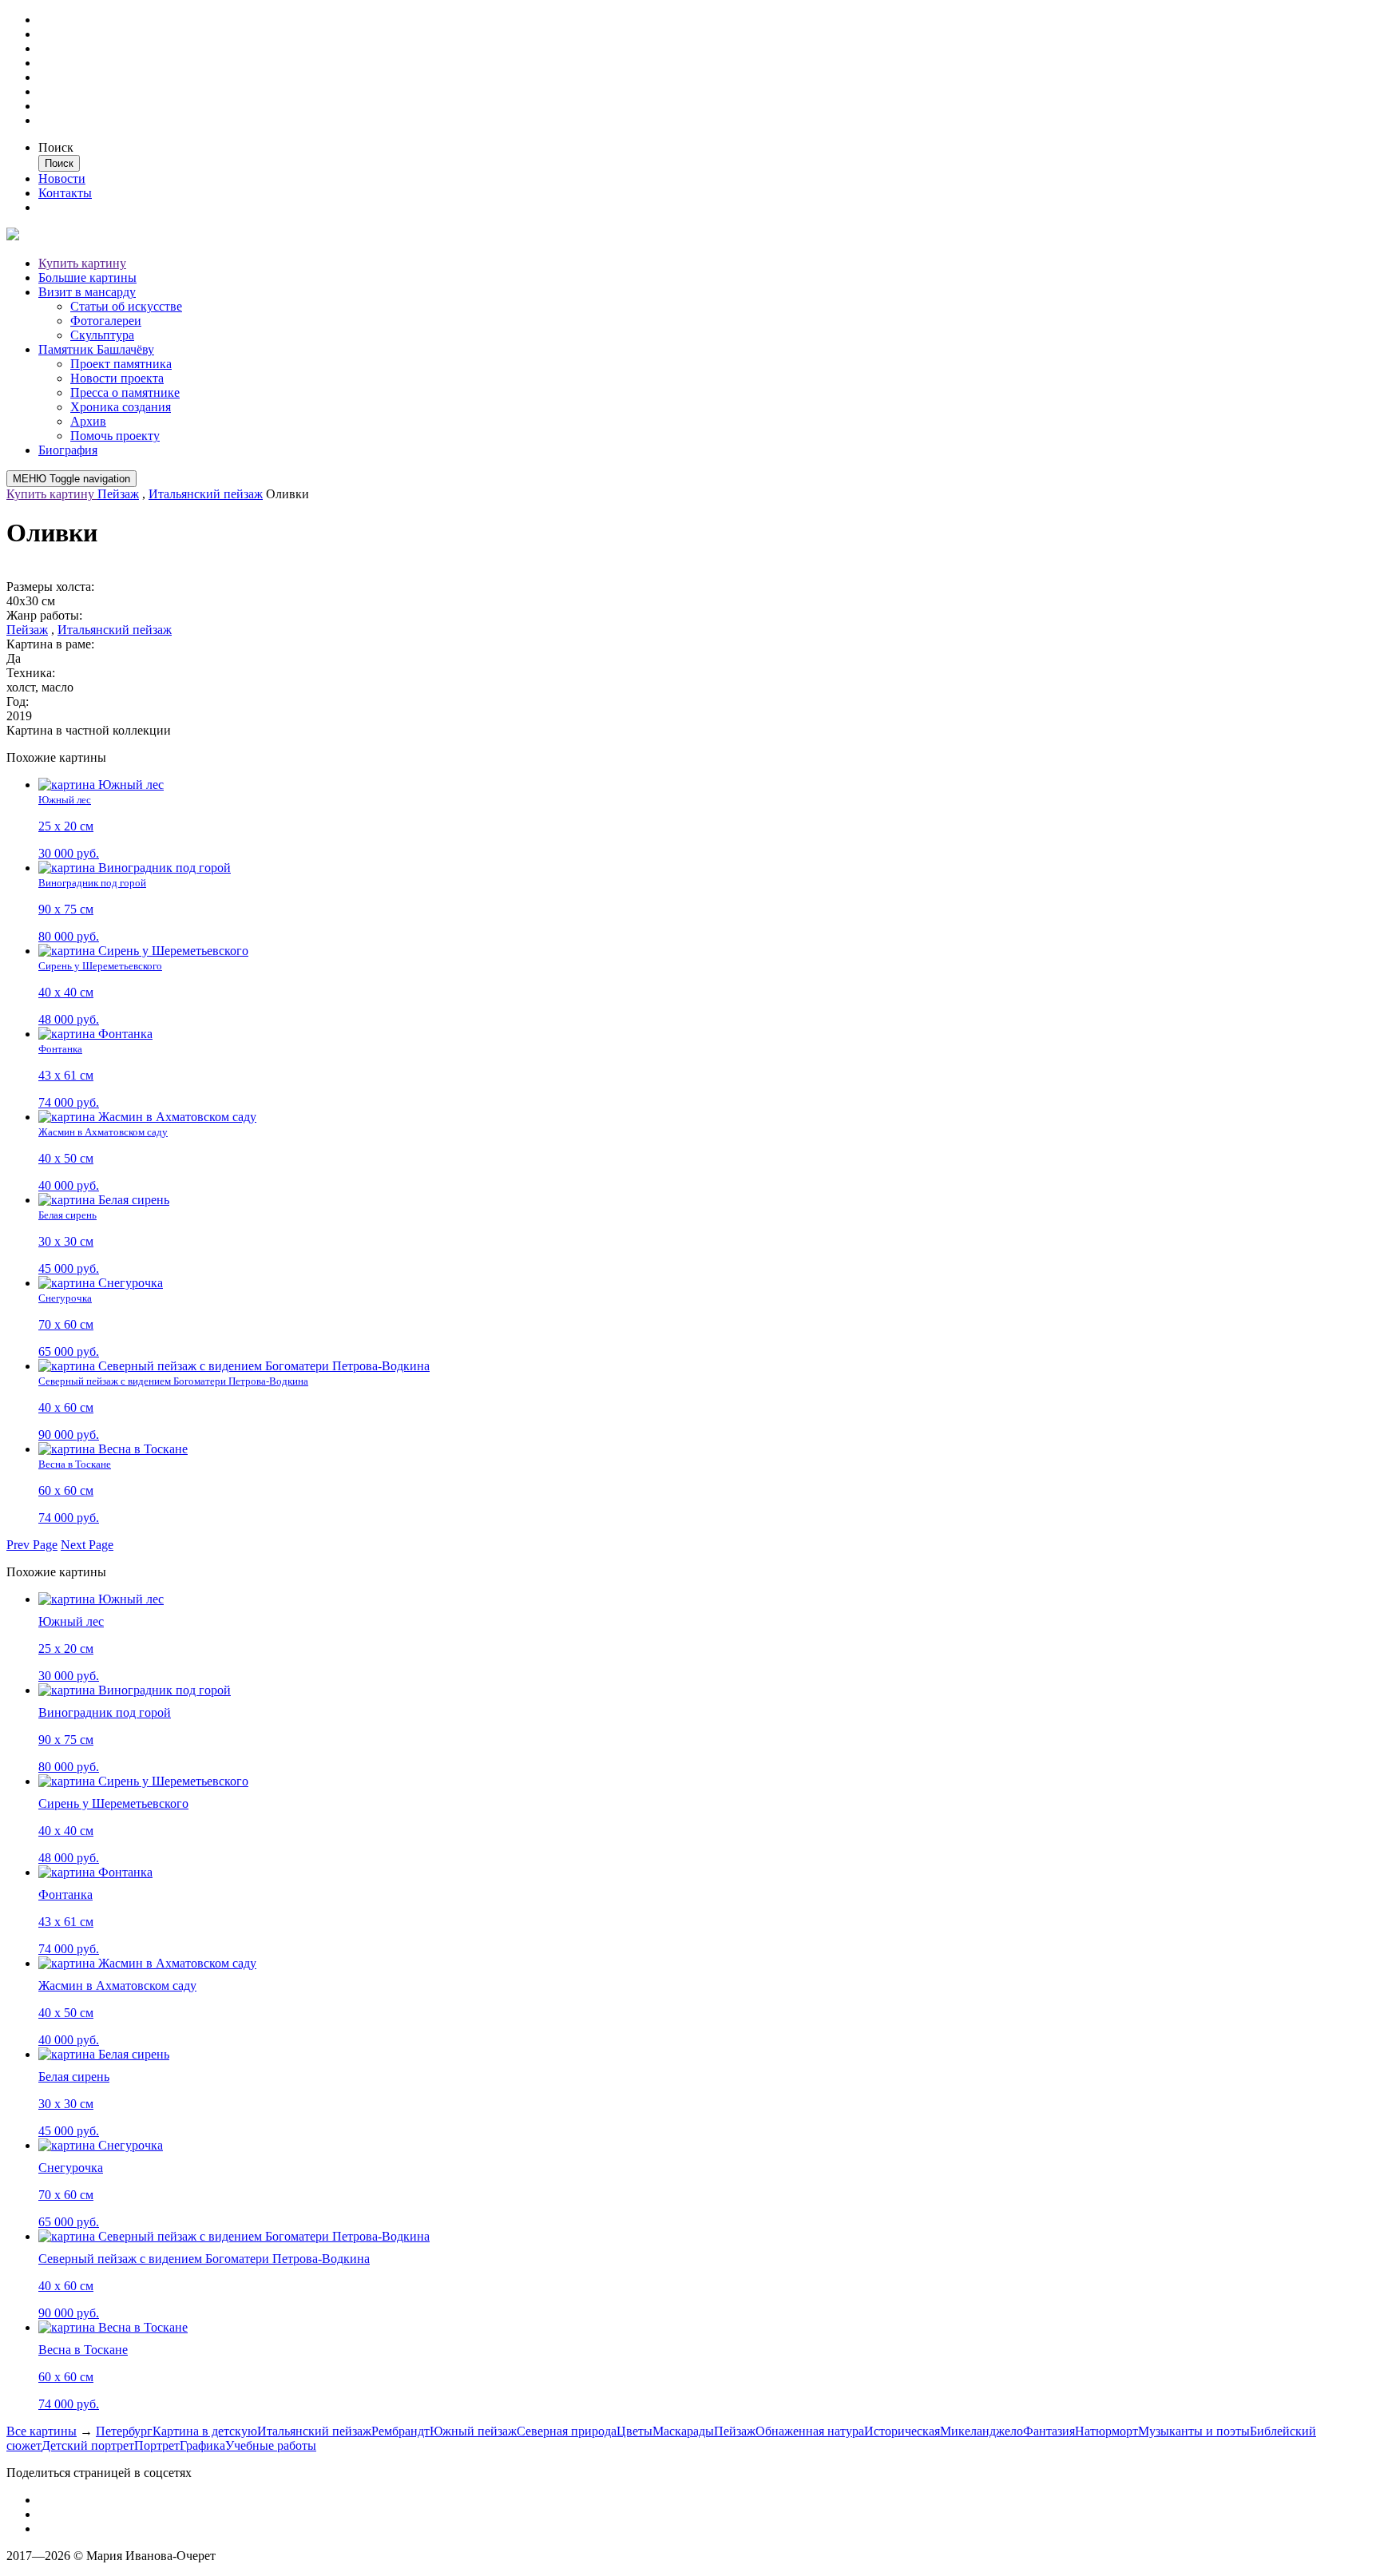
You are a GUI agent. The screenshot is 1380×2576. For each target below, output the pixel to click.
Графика (202, 2445)
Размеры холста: (50, 587)
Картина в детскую (205, 2431)
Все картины (42, 2431)
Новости (62, 178)
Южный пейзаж (473, 2431)
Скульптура (102, 335)
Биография (68, 450)
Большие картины (87, 277)
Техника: (31, 673)
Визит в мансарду (87, 292)
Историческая (902, 2431)
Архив (88, 421)
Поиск (56, 147)
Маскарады (683, 2431)
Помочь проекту (115, 436)
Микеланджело (981, 2431)
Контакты (65, 193)
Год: (18, 701)
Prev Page (32, 1545)
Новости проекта (117, 378)
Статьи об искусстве (126, 306)
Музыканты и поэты (1194, 2431)
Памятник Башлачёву (96, 349)
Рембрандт (401, 2431)
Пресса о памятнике (125, 392)
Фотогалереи (106, 321)
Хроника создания (121, 407)
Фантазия (1049, 2431)
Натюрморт (1106, 2431)
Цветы (634, 2431)
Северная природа (567, 2431)
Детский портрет (88, 2445)
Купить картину (82, 263)
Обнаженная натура (810, 2431)
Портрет (157, 2445)
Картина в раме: (50, 644)
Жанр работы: (44, 615)
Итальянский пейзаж (206, 494)
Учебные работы (271, 2445)
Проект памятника (121, 364)
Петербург (124, 2431)
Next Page (87, 1545)
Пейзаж (118, 494)
